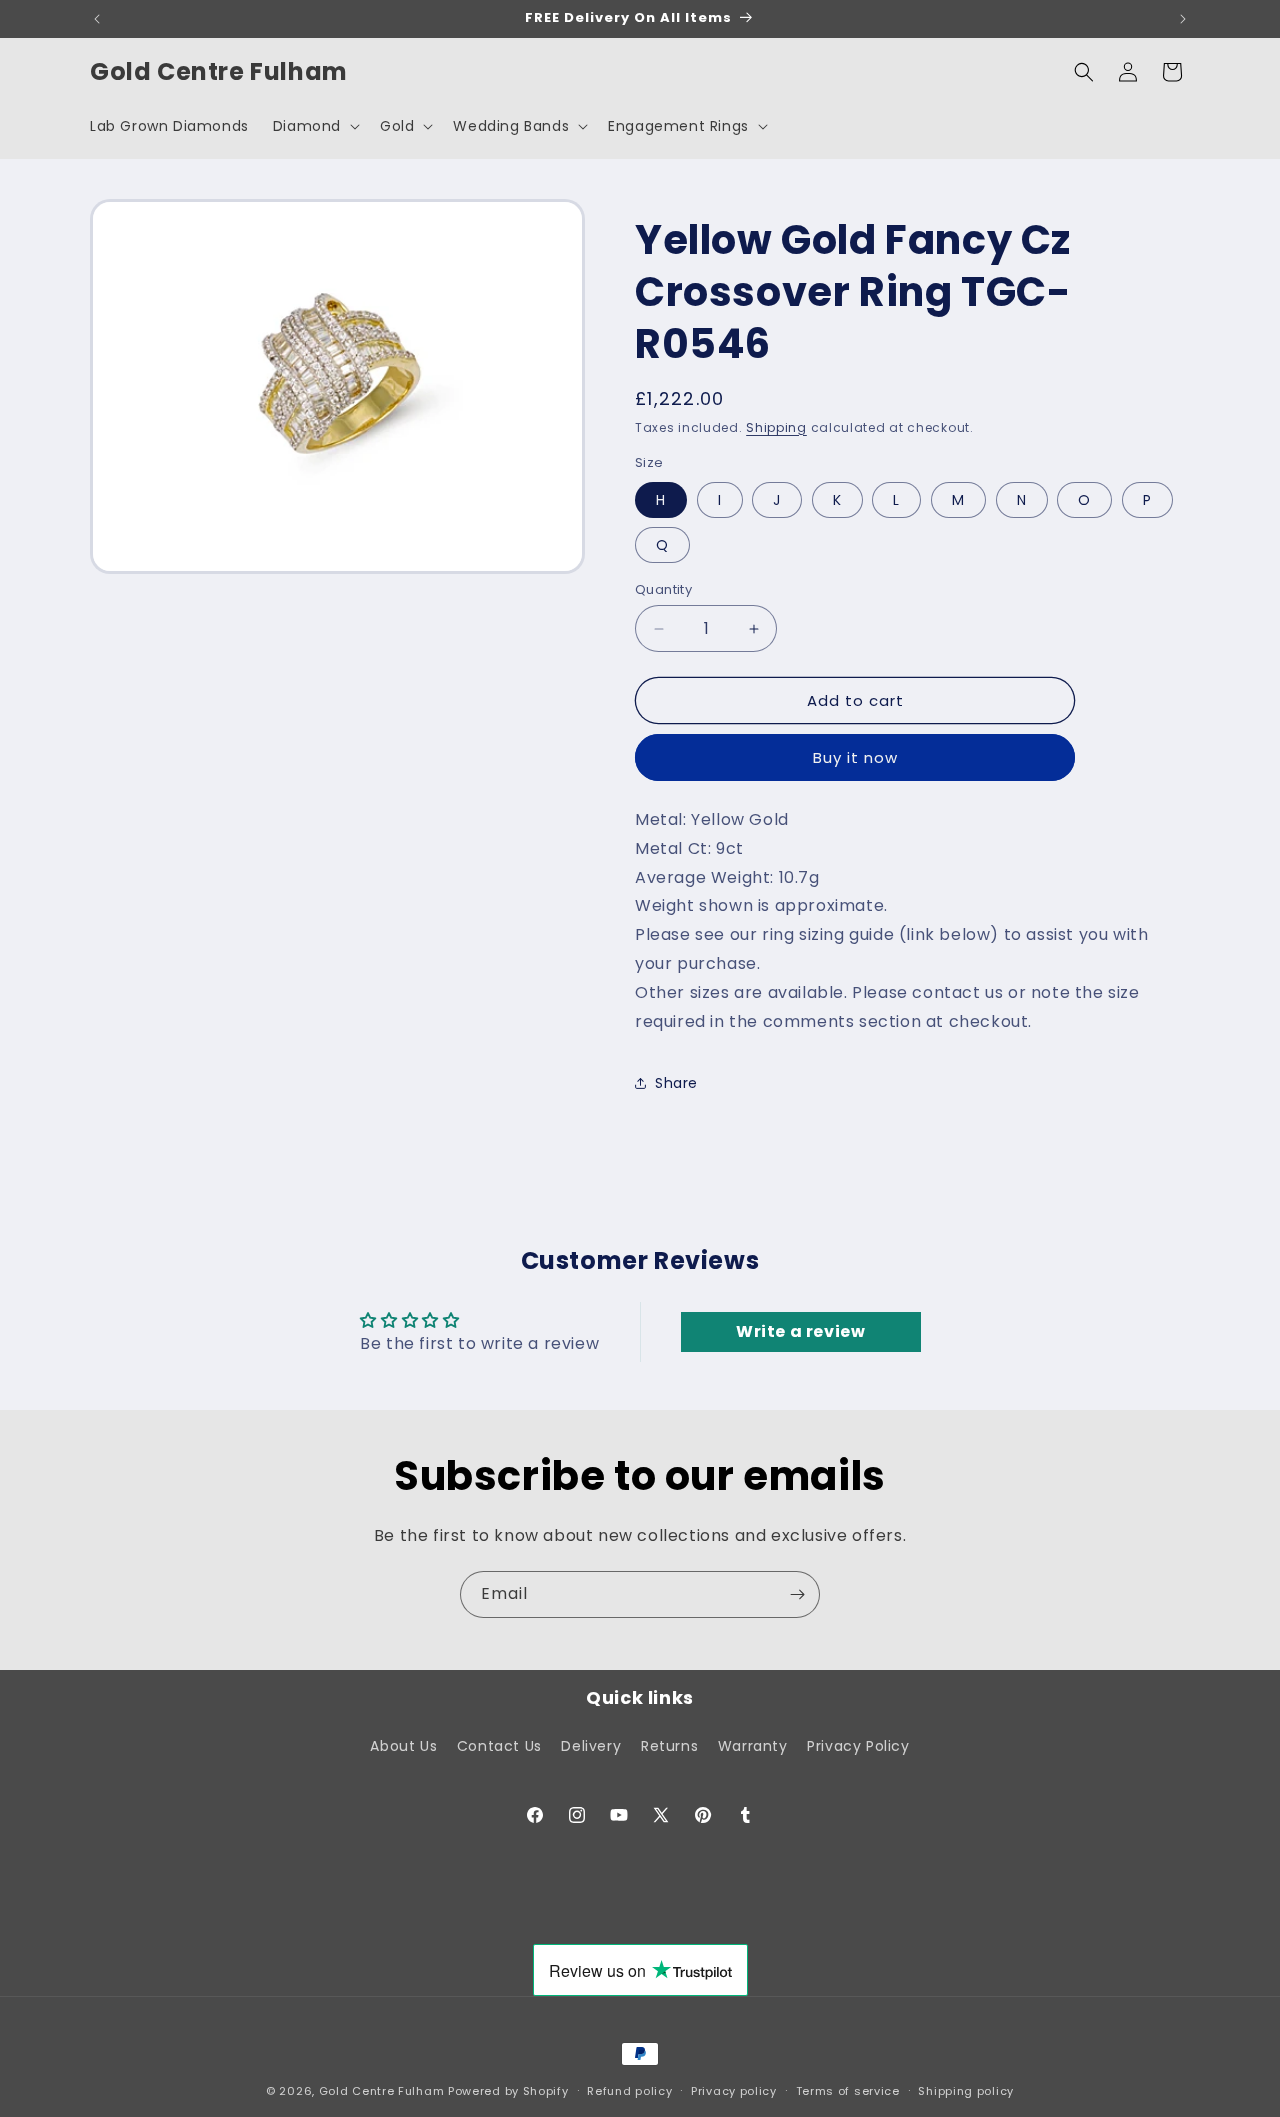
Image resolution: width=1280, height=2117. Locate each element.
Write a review (800, 1331)
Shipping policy (966, 2091)
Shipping (776, 427)
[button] (314, 126)
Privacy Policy (858, 1746)
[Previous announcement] (97, 19)
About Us (403, 1746)
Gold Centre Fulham (382, 2091)
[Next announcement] (1183, 19)
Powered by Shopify (508, 2091)
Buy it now (855, 757)
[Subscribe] (797, 1594)
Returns (669, 1746)
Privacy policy (734, 2091)
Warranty (753, 1746)
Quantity (663, 589)
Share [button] (676, 1083)
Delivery (591, 1746)
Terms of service (848, 2091)
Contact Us (499, 1746)
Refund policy (629, 2091)
